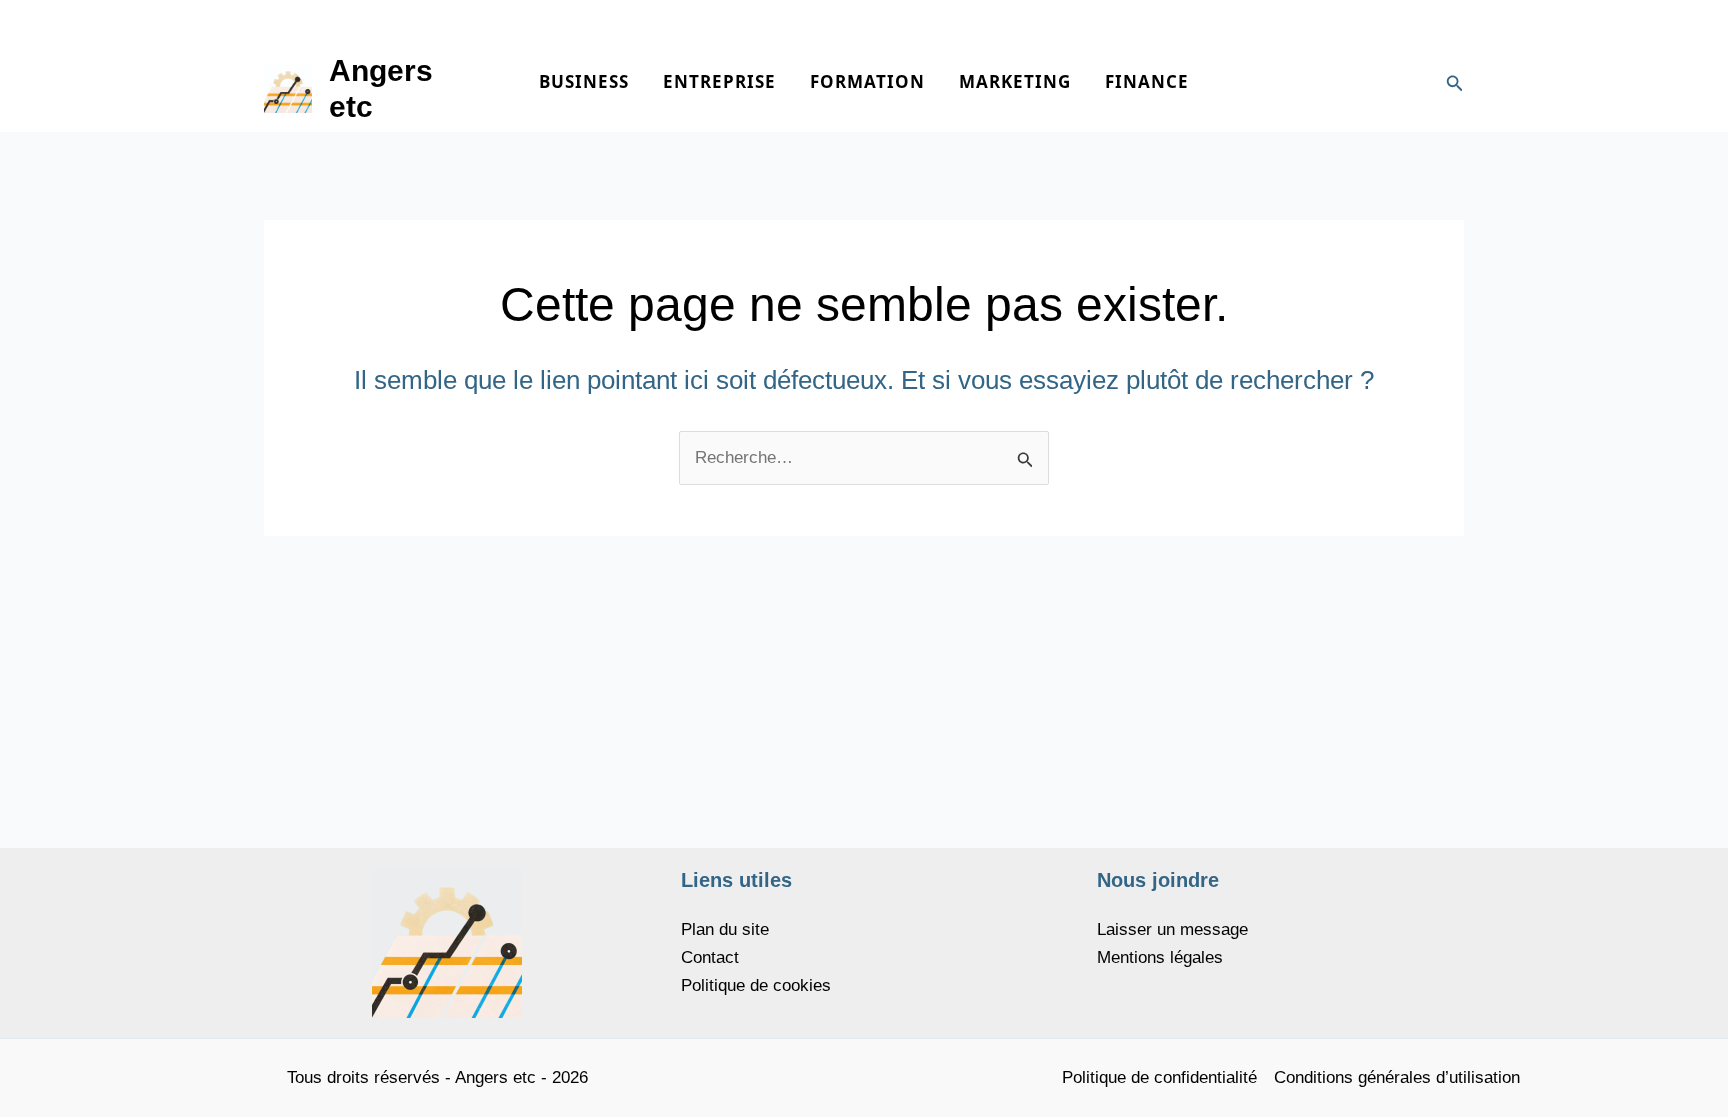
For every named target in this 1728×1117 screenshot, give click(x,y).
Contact (710, 957)
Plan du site (725, 929)
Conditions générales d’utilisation (1397, 1077)
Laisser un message (1172, 929)
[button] (1455, 84)
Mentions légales (1160, 957)
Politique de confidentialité (1159, 1077)
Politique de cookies (756, 985)
